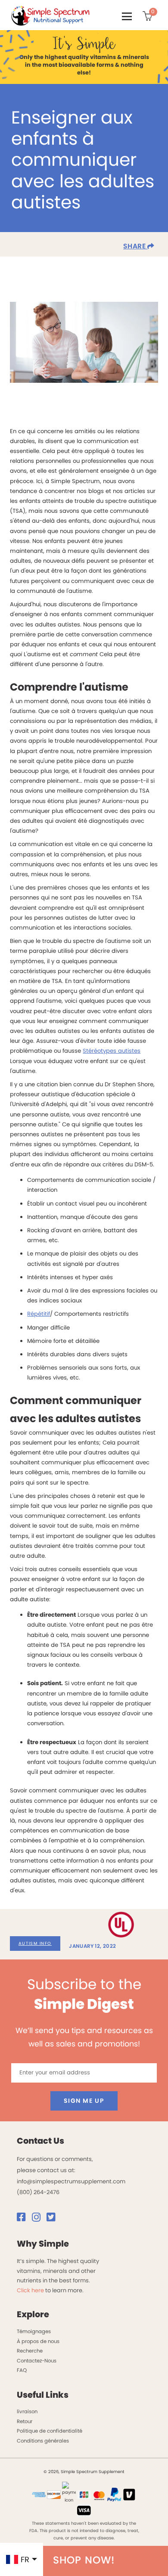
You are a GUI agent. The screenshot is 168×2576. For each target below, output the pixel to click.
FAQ (22, 2370)
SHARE (135, 246)
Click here (30, 2290)
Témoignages (34, 2331)
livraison (27, 2412)
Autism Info (35, 1943)
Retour (25, 2421)
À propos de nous (38, 2341)
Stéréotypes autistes (112, 1051)
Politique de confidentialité (50, 2431)
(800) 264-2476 (38, 2192)
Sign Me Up (84, 2101)
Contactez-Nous (37, 2361)
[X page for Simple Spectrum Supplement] (53, 2219)
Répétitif (39, 1314)
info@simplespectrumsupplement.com (71, 2181)
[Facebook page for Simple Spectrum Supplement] (24, 2219)
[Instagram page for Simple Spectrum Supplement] (39, 2219)
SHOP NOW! (84, 2560)
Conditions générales (43, 2441)
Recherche (30, 2351)
